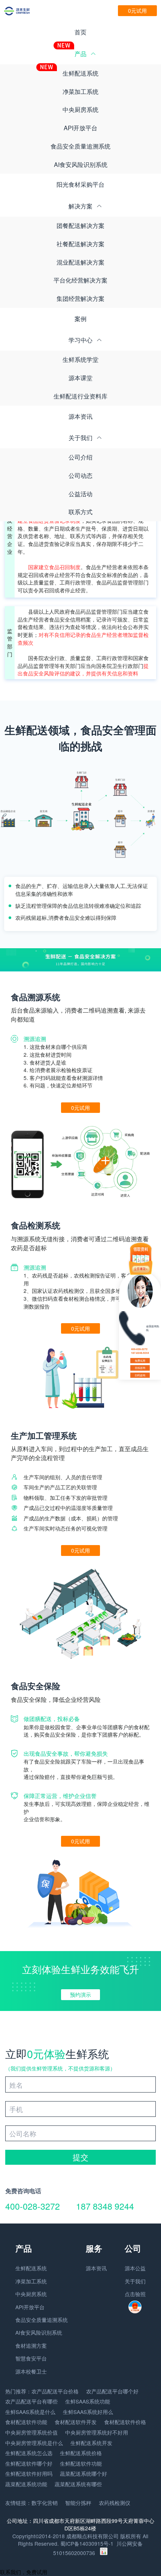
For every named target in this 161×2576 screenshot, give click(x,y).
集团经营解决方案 (80, 298)
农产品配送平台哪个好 (112, 2391)
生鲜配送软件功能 (81, 2463)
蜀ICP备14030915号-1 (87, 2543)
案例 (80, 319)
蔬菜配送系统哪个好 (83, 2473)
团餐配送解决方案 (80, 225)
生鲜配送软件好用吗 (29, 2473)
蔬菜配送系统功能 (26, 2484)
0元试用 (137, 10)
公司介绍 (80, 457)
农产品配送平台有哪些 (31, 2401)
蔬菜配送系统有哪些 (78, 2484)
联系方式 (80, 512)
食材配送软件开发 (76, 2422)
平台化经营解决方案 (80, 280)
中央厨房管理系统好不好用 (97, 2432)
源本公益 (135, 2268)
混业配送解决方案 (80, 262)
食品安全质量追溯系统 (80, 146)
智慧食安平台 (31, 2358)
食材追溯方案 (31, 2345)
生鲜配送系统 (80, 73)
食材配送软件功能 (26, 2422)
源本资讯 (80, 416)
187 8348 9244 (105, 2206)
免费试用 (140, 1361)
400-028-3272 (33, 2206)
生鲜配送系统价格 (81, 2453)
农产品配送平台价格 (55, 2391)
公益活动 (80, 494)
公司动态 (80, 475)
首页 (80, 32)
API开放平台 (80, 128)
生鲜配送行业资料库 (80, 396)
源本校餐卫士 (31, 2371)
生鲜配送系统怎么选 (29, 2453)
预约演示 (80, 1994)
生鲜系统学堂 (80, 359)
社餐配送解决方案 (80, 244)
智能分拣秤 (78, 2503)
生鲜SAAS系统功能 (88, 2401)
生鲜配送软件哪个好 (29, 2463)
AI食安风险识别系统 (81, 164)
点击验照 (135, 2294)
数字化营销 (45, 2503)
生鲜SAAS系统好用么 (88, 2412)
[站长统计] (104, 2553)
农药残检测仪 (115, 2503)
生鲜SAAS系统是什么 (30, 2412)
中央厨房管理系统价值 (31, 2432)
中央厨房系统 (80, 109)
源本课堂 (80, 378)
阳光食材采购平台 (80, 184)
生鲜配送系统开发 (91, 2443)
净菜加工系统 (80, 91)
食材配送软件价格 (125, 2422)
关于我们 (135, 2281)
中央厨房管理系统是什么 (34, 2443)
